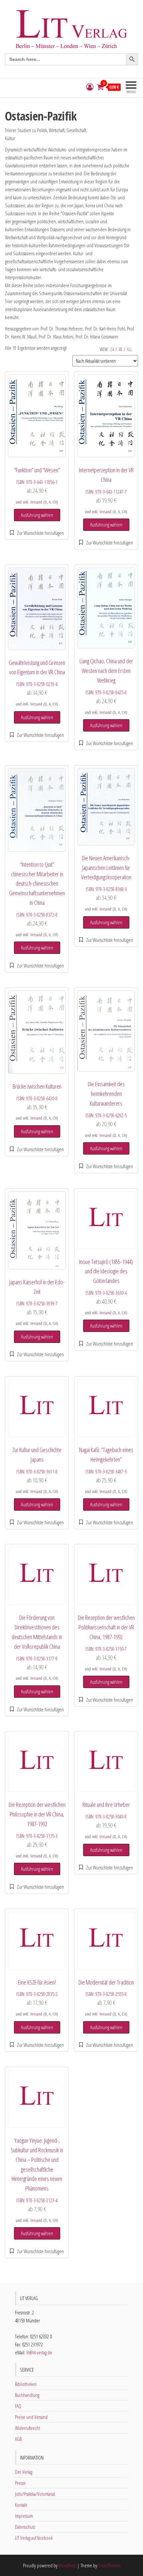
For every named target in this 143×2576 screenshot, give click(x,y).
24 (112, 349)
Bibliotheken (26, 2384)
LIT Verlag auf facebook (34, 2538)
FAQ (18, 2406)
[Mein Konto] (90, 87)
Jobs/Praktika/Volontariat (35, 2494)
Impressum (24, 2516)
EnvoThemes (110, 2565)
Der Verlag (24, 2472)
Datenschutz (25, 2527)
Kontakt (21, 2505)
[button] (37, 533)
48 (120, 349)
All (129, 349)
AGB (18, 2439)
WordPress (67, 2565)
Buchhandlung (27, 2395)
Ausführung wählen (37, 515)
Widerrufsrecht (27, 2428)
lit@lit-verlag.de (39, 2352)
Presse (20, 2483)
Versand (36, 502)
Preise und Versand (31, 2417)
